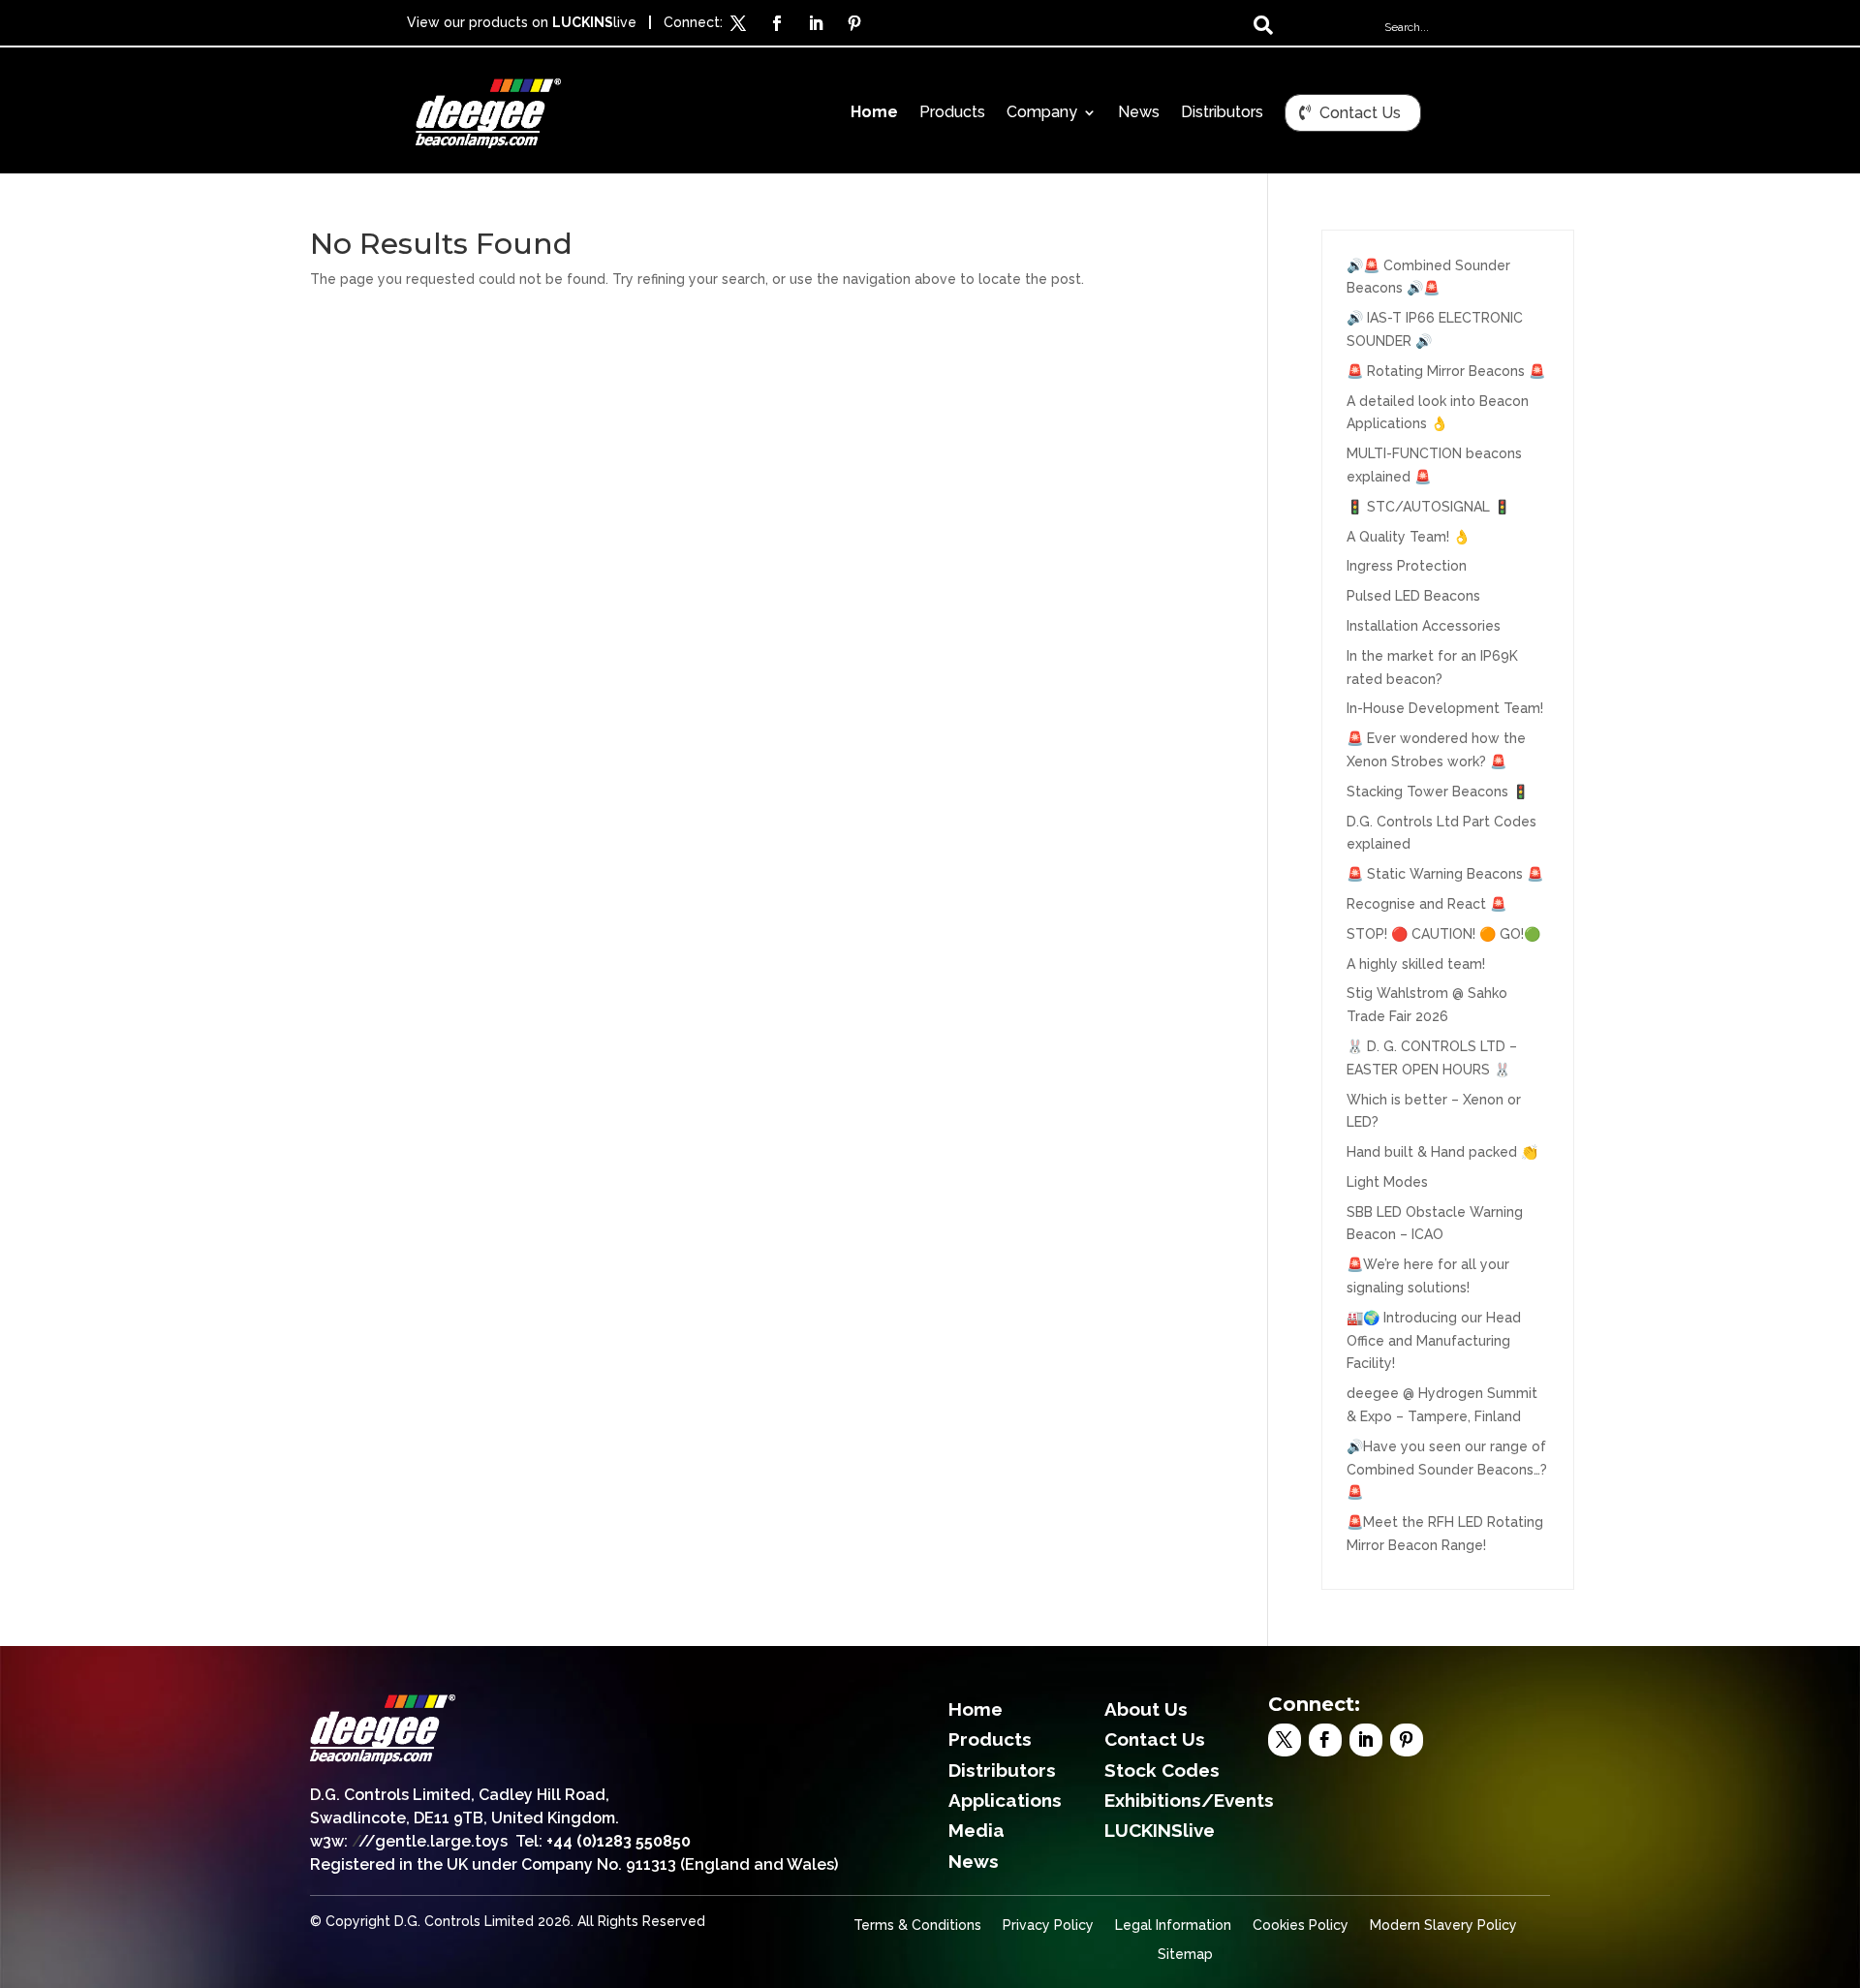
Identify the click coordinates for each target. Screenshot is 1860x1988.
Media (976, 1830)
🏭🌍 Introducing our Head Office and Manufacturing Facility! (1434, 1341)
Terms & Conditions (917, 1926)
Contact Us (1360, 113)
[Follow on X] (738, 23)
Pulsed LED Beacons (1413, 596)
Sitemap (1185, 1955)
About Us (1146, 1709)
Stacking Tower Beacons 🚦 (1438, 792)
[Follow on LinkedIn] (816, 23)
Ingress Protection (1407, 566)
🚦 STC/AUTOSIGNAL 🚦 (1428, 507)
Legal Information (1173, 1926)
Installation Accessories (1424, 626)
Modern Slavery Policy (1443, 1926)
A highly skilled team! (1416, 964)
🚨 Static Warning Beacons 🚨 (1445, 874)
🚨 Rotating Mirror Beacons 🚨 (1446, 371)
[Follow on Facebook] (777, 23)
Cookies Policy (1301, 1926)
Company (1042, 113)
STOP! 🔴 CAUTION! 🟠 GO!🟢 (1443, 934)
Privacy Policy (1048, 1926)
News (1139, 113)
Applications (1005, 1800)
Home (874, 113)
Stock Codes (1162, 1770)
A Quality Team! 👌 (1408, 537)
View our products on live (522, 22)
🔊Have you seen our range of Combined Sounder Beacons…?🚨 (1447, 1470)
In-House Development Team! (1445, 708)
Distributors (1222, 113)
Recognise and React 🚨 (1426, 904)
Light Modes (1387, 1182)
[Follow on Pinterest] (854, 23)
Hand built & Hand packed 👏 (1442, 1152)
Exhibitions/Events (1189, 1800)
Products (952, 113)
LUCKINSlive (1160, 1830)
